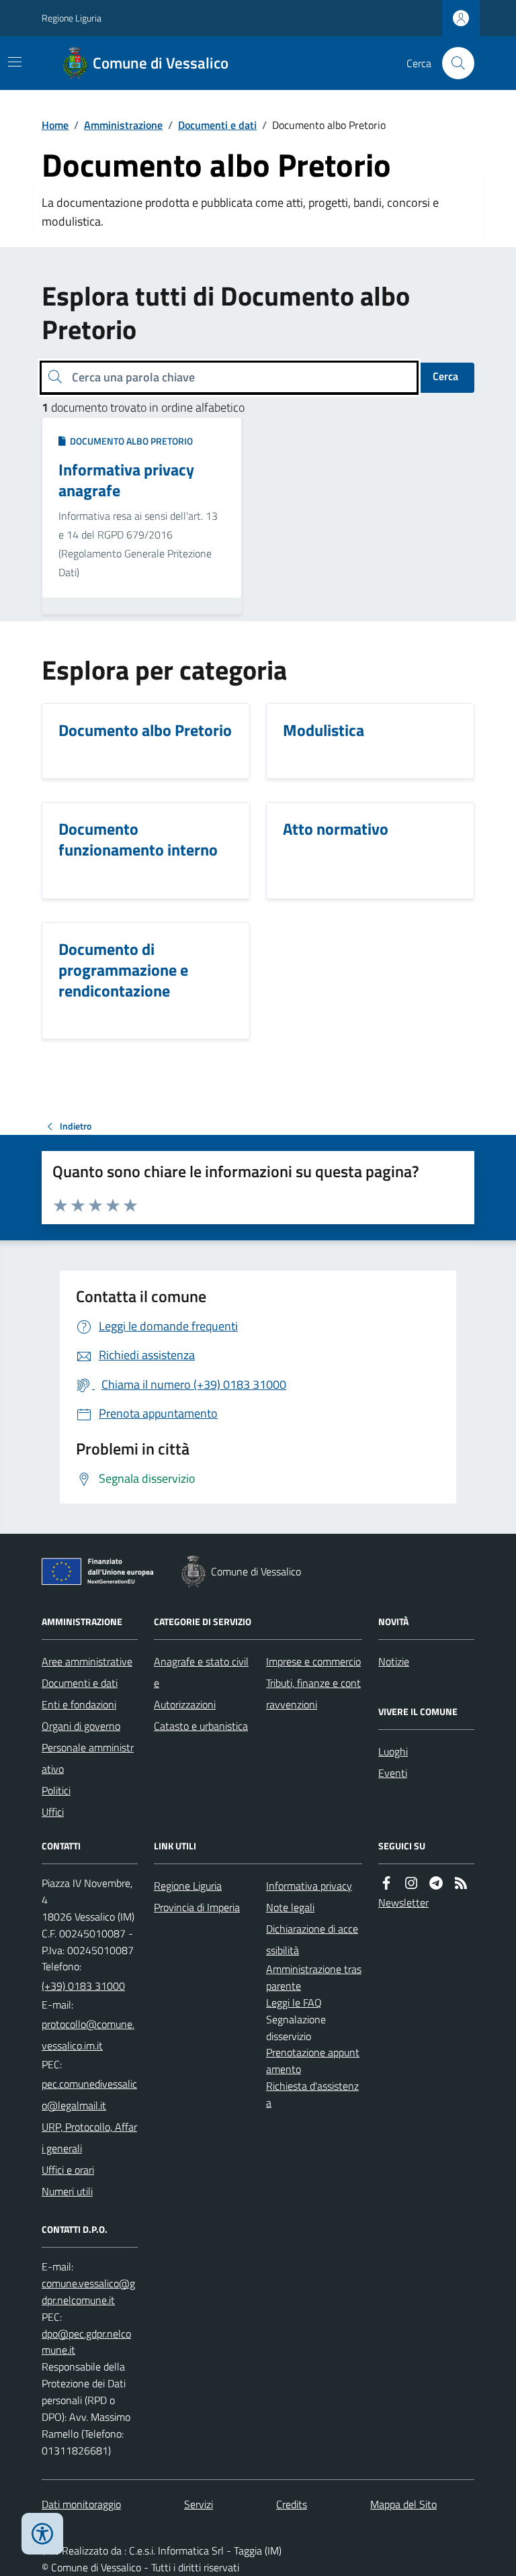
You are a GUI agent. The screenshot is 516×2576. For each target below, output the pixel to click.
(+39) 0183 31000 (83, 1986)
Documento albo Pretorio (129, 441)
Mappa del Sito (403, 2504)
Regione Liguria (72, 18)
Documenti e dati (217, 125)
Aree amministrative (87, 1661)
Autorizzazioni (185, 1704)
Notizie (394, 1661)
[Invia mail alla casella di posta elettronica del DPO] (90, 2292)
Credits (292, 2504)
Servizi (199, 2504)
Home (55, 125)
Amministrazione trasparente (314, 1977)
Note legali (290, 1907)
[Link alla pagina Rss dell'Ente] (461, 1883)
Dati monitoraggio (81, 2504)
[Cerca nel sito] (453, 63)
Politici (56, 1790)
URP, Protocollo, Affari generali (89, 2137)
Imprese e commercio (313, 1661)
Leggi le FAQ (294, 2003)
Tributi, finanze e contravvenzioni (313, 1694)
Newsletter (403, 1902)
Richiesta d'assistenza (312, 2094)
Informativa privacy (309, 1886)
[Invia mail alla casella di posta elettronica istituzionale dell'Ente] (90, 2035)
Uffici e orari (68, 2170)
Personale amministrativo (88, 1758)
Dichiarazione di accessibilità (312, 1939)
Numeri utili (67, 2191)
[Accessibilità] (42, 2534)
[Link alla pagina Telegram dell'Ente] (436, 1883)
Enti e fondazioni (79, 1704)
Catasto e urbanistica (201, 1726)
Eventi (393, 1773)
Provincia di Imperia (197, 1907)
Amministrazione (123, 125)
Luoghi (393, 1751)
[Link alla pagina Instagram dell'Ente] (411, 1883)
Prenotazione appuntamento (313, 2061)
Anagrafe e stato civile (201, 1672)
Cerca (445, 376)
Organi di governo (81, 1726)
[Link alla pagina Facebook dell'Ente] (386, 1883)
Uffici (53, 1812)
